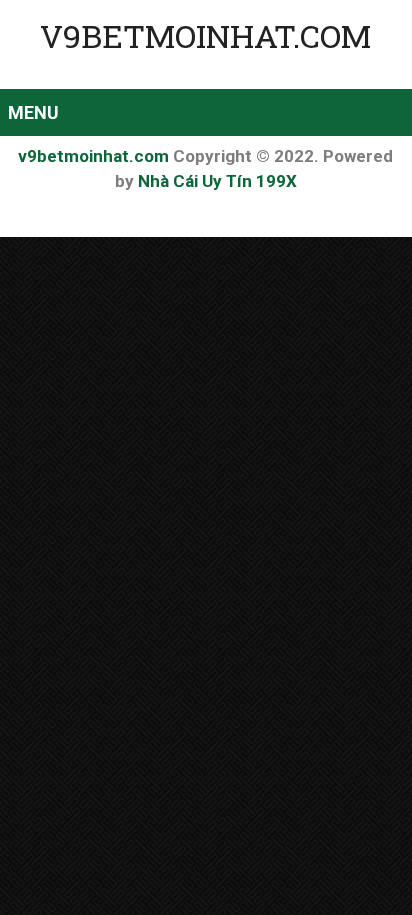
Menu (33, 112)
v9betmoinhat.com (205, 35)
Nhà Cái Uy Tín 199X (217, 181)
